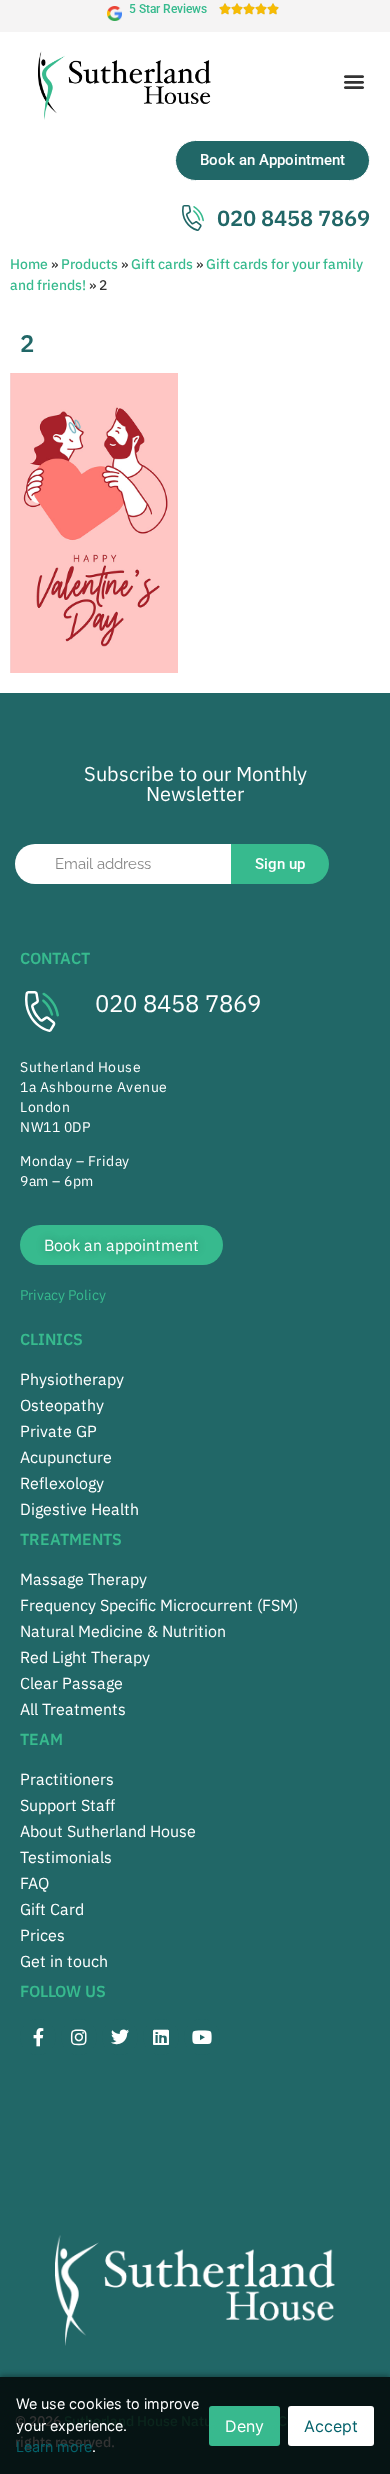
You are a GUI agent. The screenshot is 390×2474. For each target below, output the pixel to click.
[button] (353, 81)
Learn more (54, 2446)
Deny (244, 2426)
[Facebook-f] (38, 2037)
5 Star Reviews (168, 9)
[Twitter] (120, 2037)
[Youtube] (202, 2037)
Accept (331, 2426)
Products (89, 264)
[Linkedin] (161, 2037)
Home (29, 264)
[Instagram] (79, 2037)
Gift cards (162, 264)
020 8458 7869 (178, 1003)
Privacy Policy (63, 1295)
